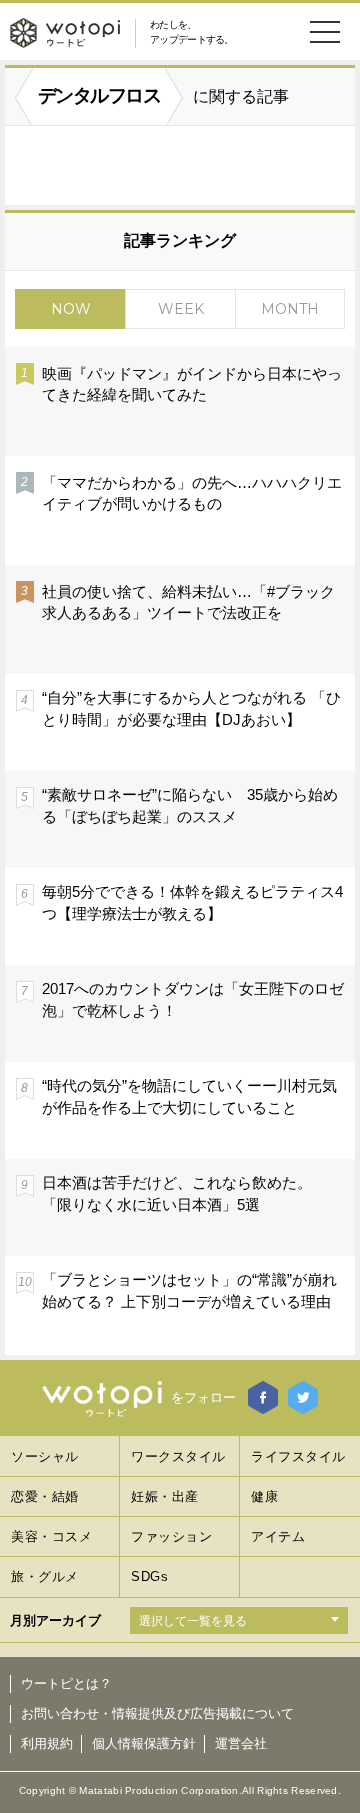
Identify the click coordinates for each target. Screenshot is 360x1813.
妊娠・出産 (165, 1496)
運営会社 (241, 1743)
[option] (180, 850)
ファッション (171, 1536)
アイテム (278, 1536)
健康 (264, 1496)
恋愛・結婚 (45, 1496)
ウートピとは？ (66, 1683)
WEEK (181, 309)
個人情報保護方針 (144, 1743)
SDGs (149, 1576)
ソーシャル (45, 1456)
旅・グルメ (45, 1576)
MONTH (290, 309)
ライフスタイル (298, 1456)
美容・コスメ (51, 1536)
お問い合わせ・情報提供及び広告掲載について (157, 1713)
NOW (71, 309)
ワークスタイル (178, 1456)
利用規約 (47, 1743)
